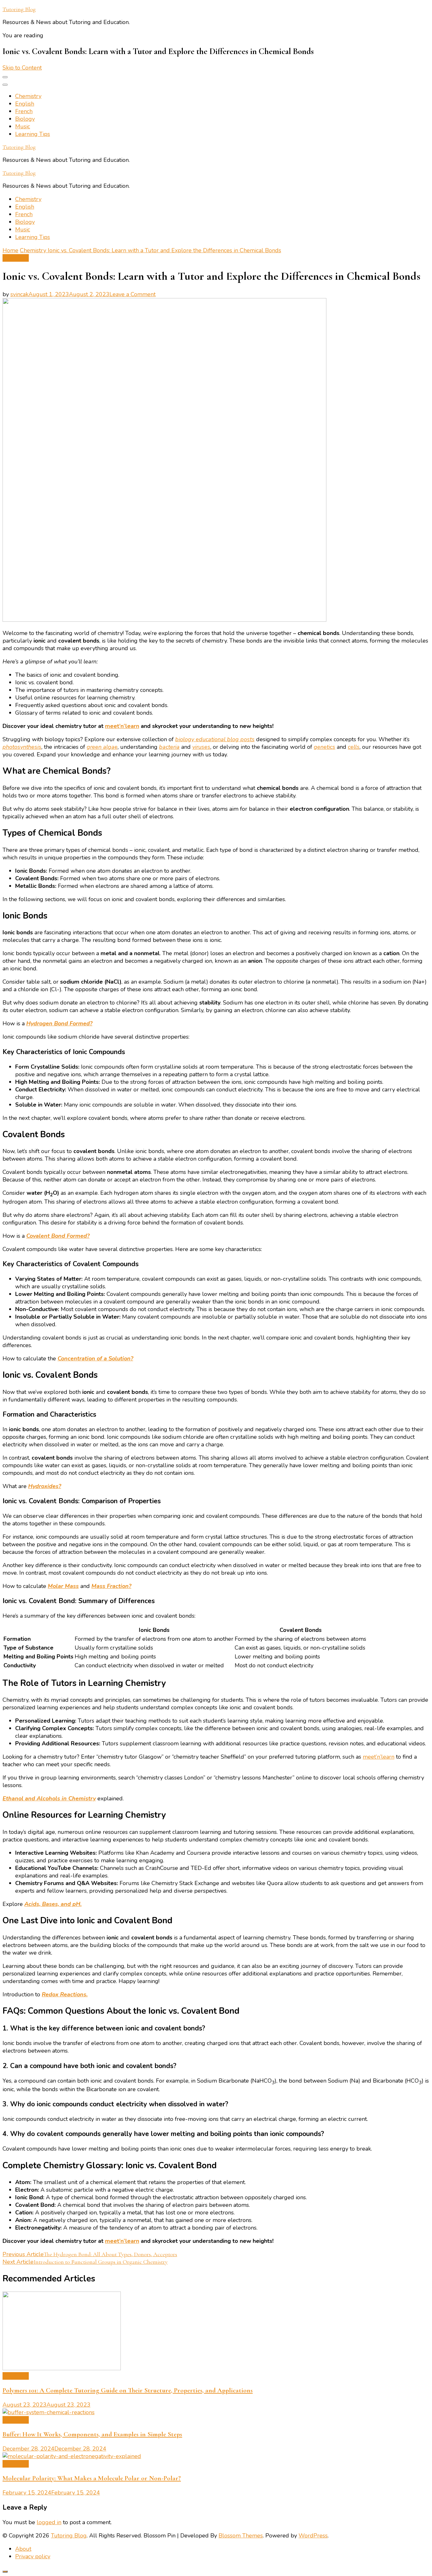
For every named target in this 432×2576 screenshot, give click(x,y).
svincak (19, 294)
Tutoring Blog (19, 9)
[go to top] (5, 2572)
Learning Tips (33, 134)
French (24, 111)
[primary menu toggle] (5, 77)
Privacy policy (33, 2556)
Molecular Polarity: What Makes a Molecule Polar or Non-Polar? (92, 2478)
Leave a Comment (133, 294)
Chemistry (28, 96)
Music (23, 126)
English (25, 104)
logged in (49, 2522)
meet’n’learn (122, 726)
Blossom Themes (241, 2536)
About (23, 2549)
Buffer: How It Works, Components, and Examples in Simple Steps (92, 2434)
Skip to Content (22, 68)
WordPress (313, 2536)
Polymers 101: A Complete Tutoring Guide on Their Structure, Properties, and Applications (128, 2390)
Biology (25, 119)
